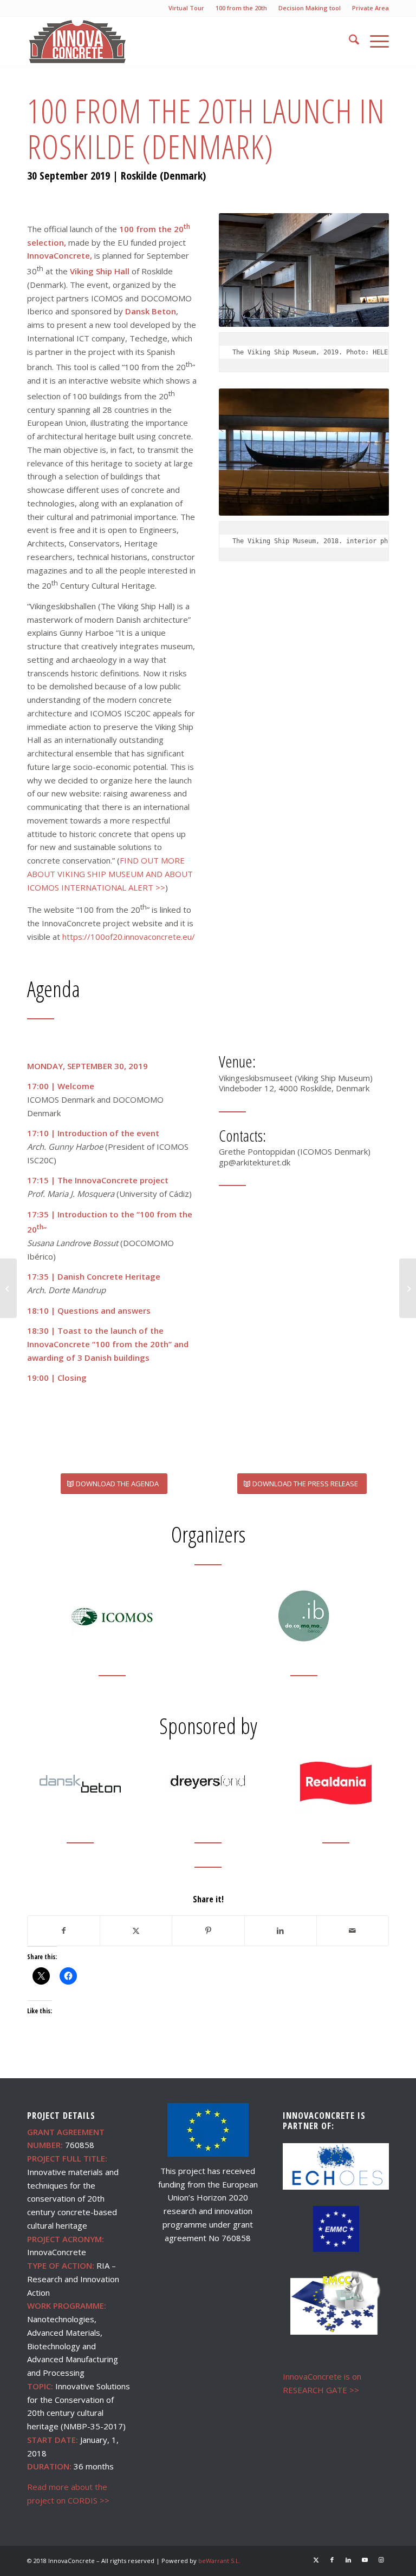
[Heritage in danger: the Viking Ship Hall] (408, 1288)
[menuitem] (187, 8)
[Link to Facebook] (332, 2560)
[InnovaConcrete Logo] (78, 41)
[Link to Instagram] (381, 2560)
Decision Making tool (310, 8)
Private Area (370, 8)
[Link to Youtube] (365, 2560)
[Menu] (374, 41)
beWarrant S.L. (219, 2561)
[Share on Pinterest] (208, 1931)
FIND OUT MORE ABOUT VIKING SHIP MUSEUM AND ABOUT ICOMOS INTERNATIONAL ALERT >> (110, 874)
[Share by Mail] (353, 1931)
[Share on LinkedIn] (281, 1931)
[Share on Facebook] (64, 1931)
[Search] (349, 41)
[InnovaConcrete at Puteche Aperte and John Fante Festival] (8, 1288)
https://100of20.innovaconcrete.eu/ (129, 937)
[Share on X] (136, 1931)
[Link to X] (316, 2560)
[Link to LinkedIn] (348, 2560)
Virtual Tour (186, 8)
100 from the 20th (241, 8)
